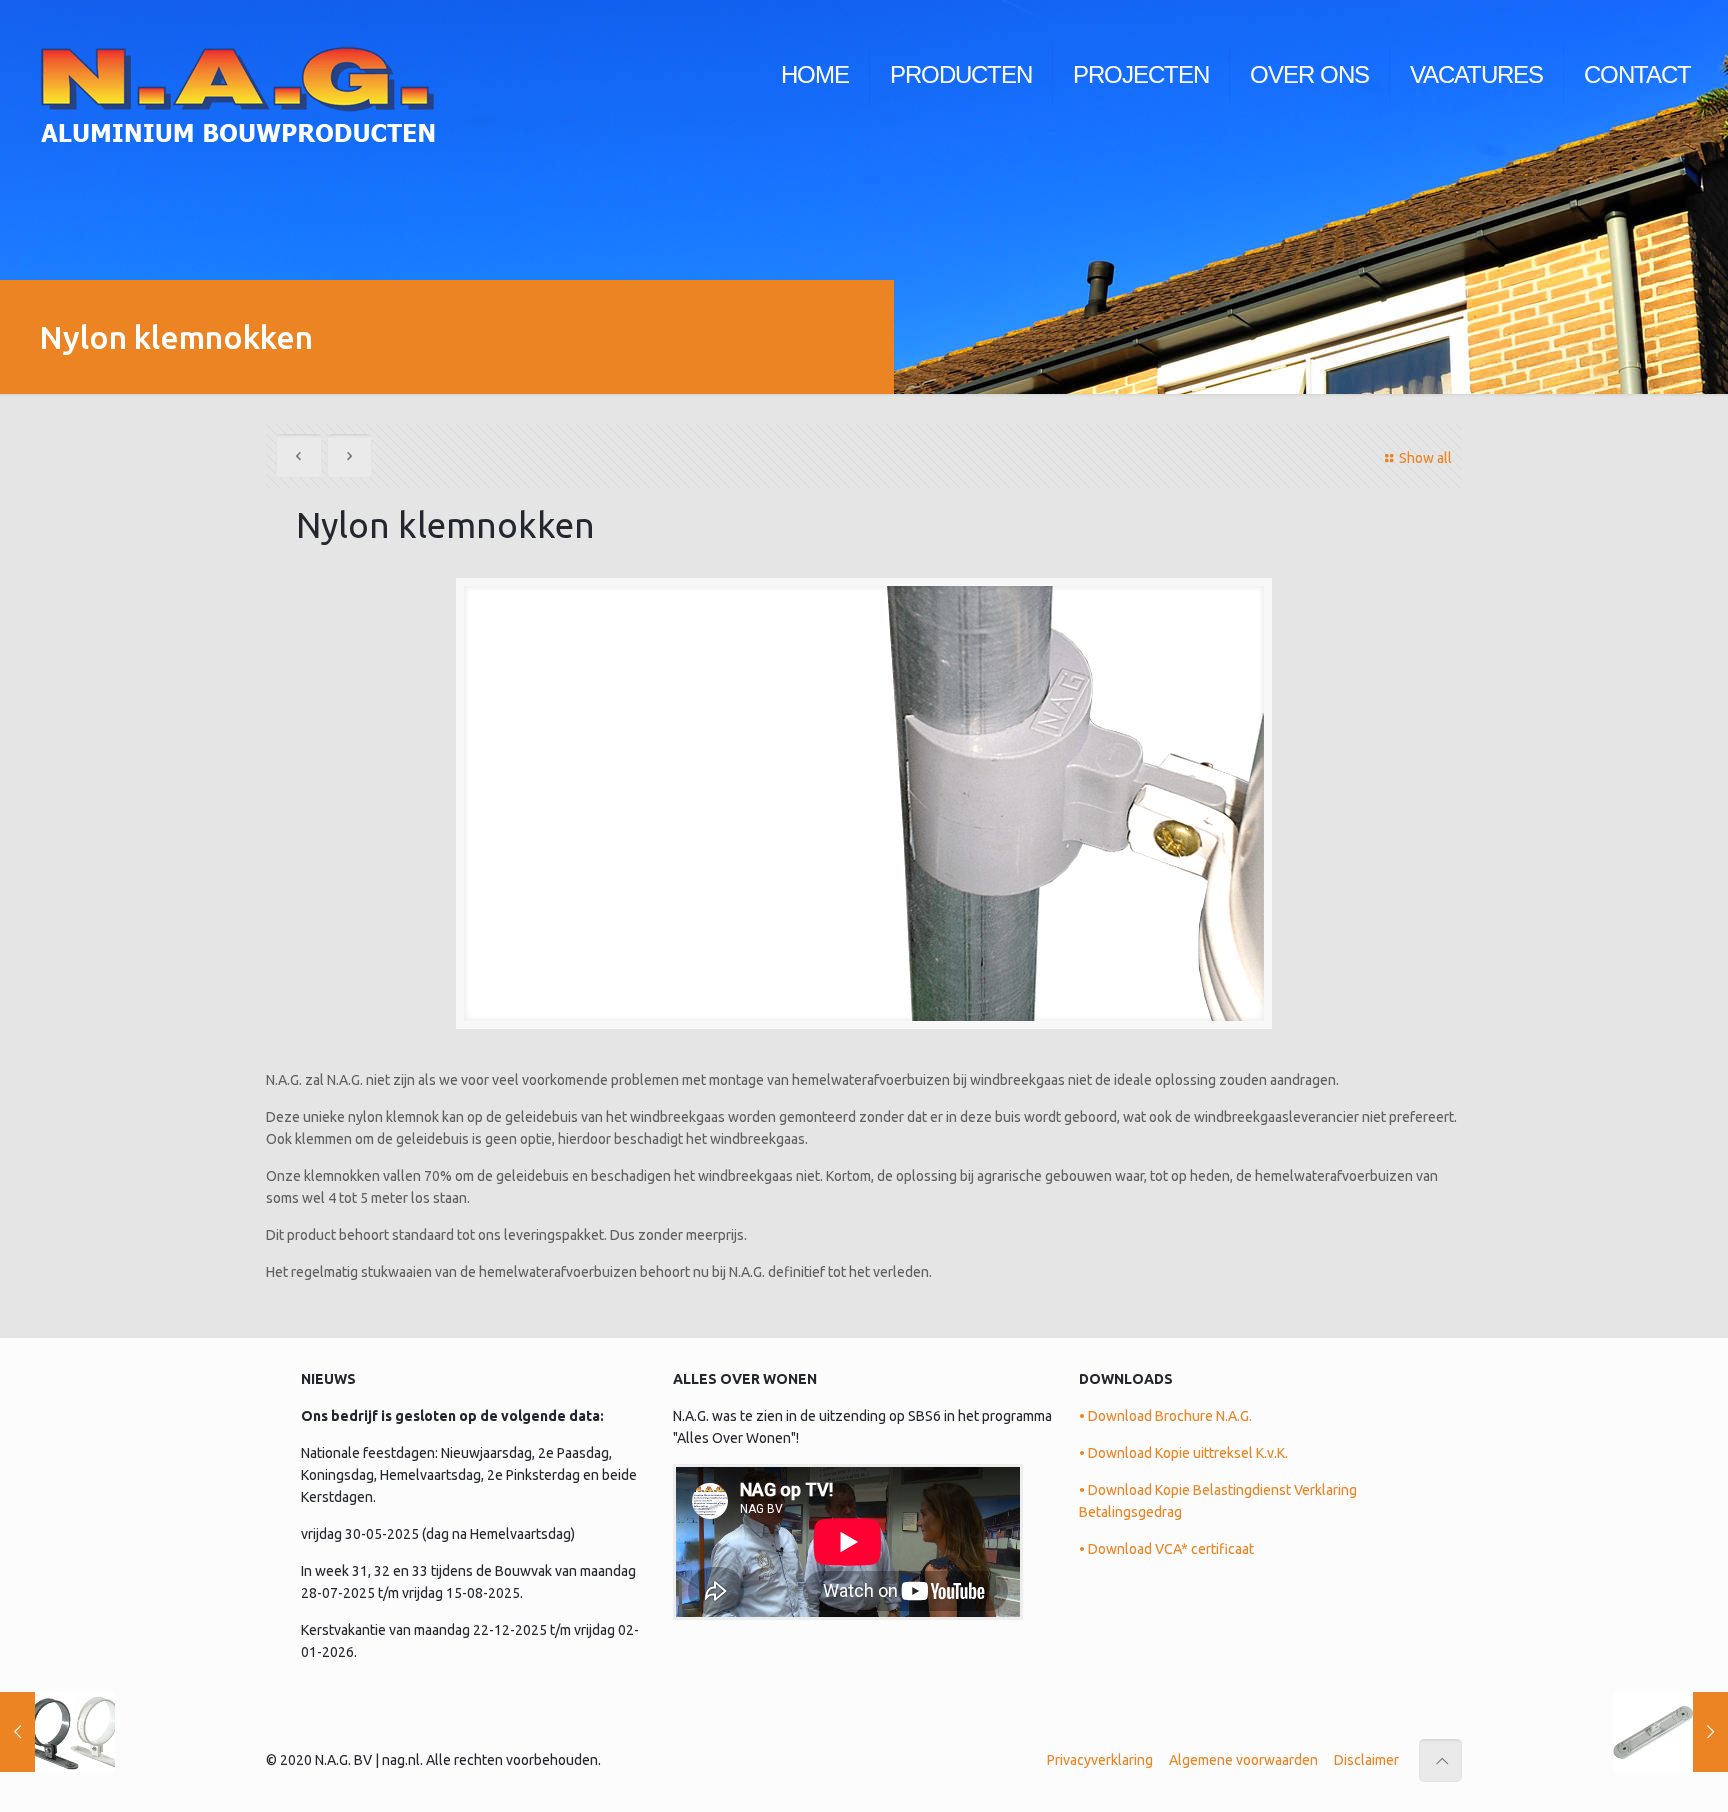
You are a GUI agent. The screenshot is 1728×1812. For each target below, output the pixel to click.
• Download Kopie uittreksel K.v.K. (1183, 1453)
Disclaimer (1366, 1760)
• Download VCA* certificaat (1166, 1549)
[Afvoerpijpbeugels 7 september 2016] (57, 1732)
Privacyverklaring (1100, 1760)
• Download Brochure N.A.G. (1165, 1416)
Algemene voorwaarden (1243, 1760)
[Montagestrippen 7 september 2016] (1670, 1732)
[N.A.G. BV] (237, 75)
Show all (1425, 458)
